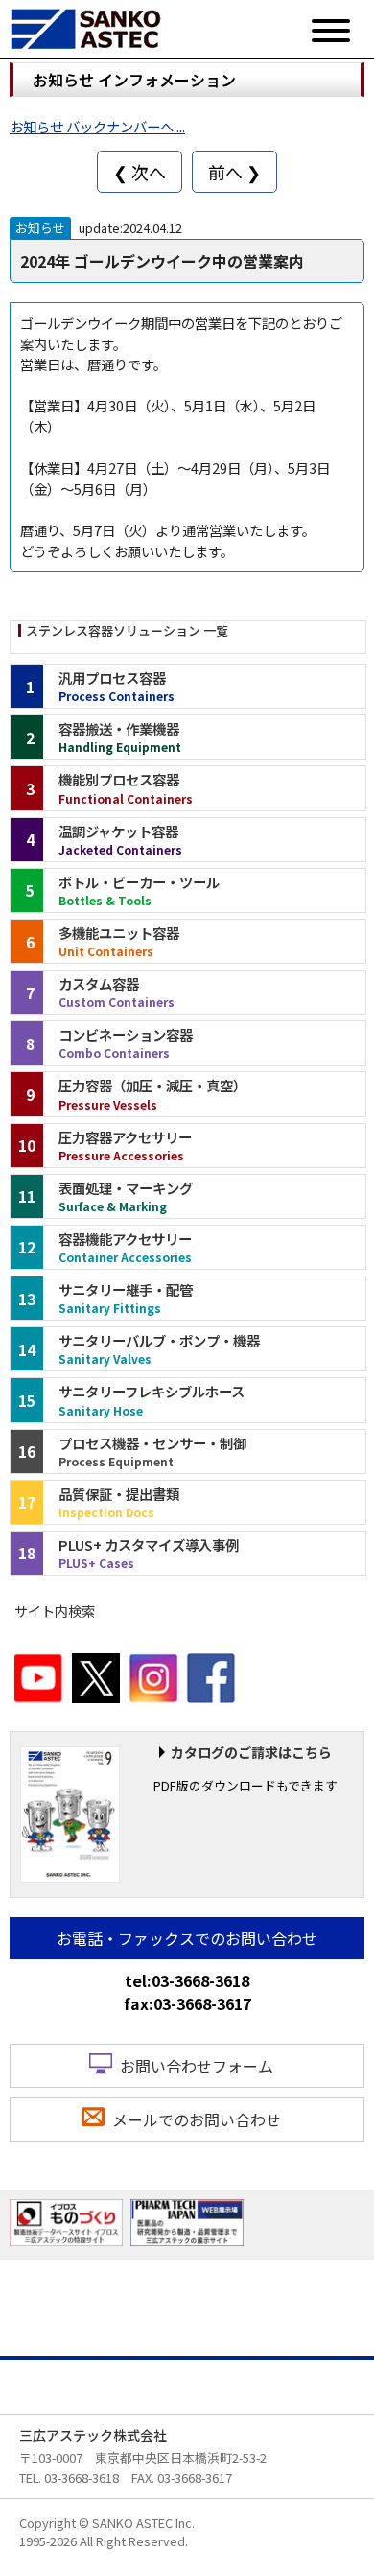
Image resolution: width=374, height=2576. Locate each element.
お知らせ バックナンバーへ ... (97, 126)
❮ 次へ (140, 172)
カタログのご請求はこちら (251, 1752)
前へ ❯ (234, 172)
